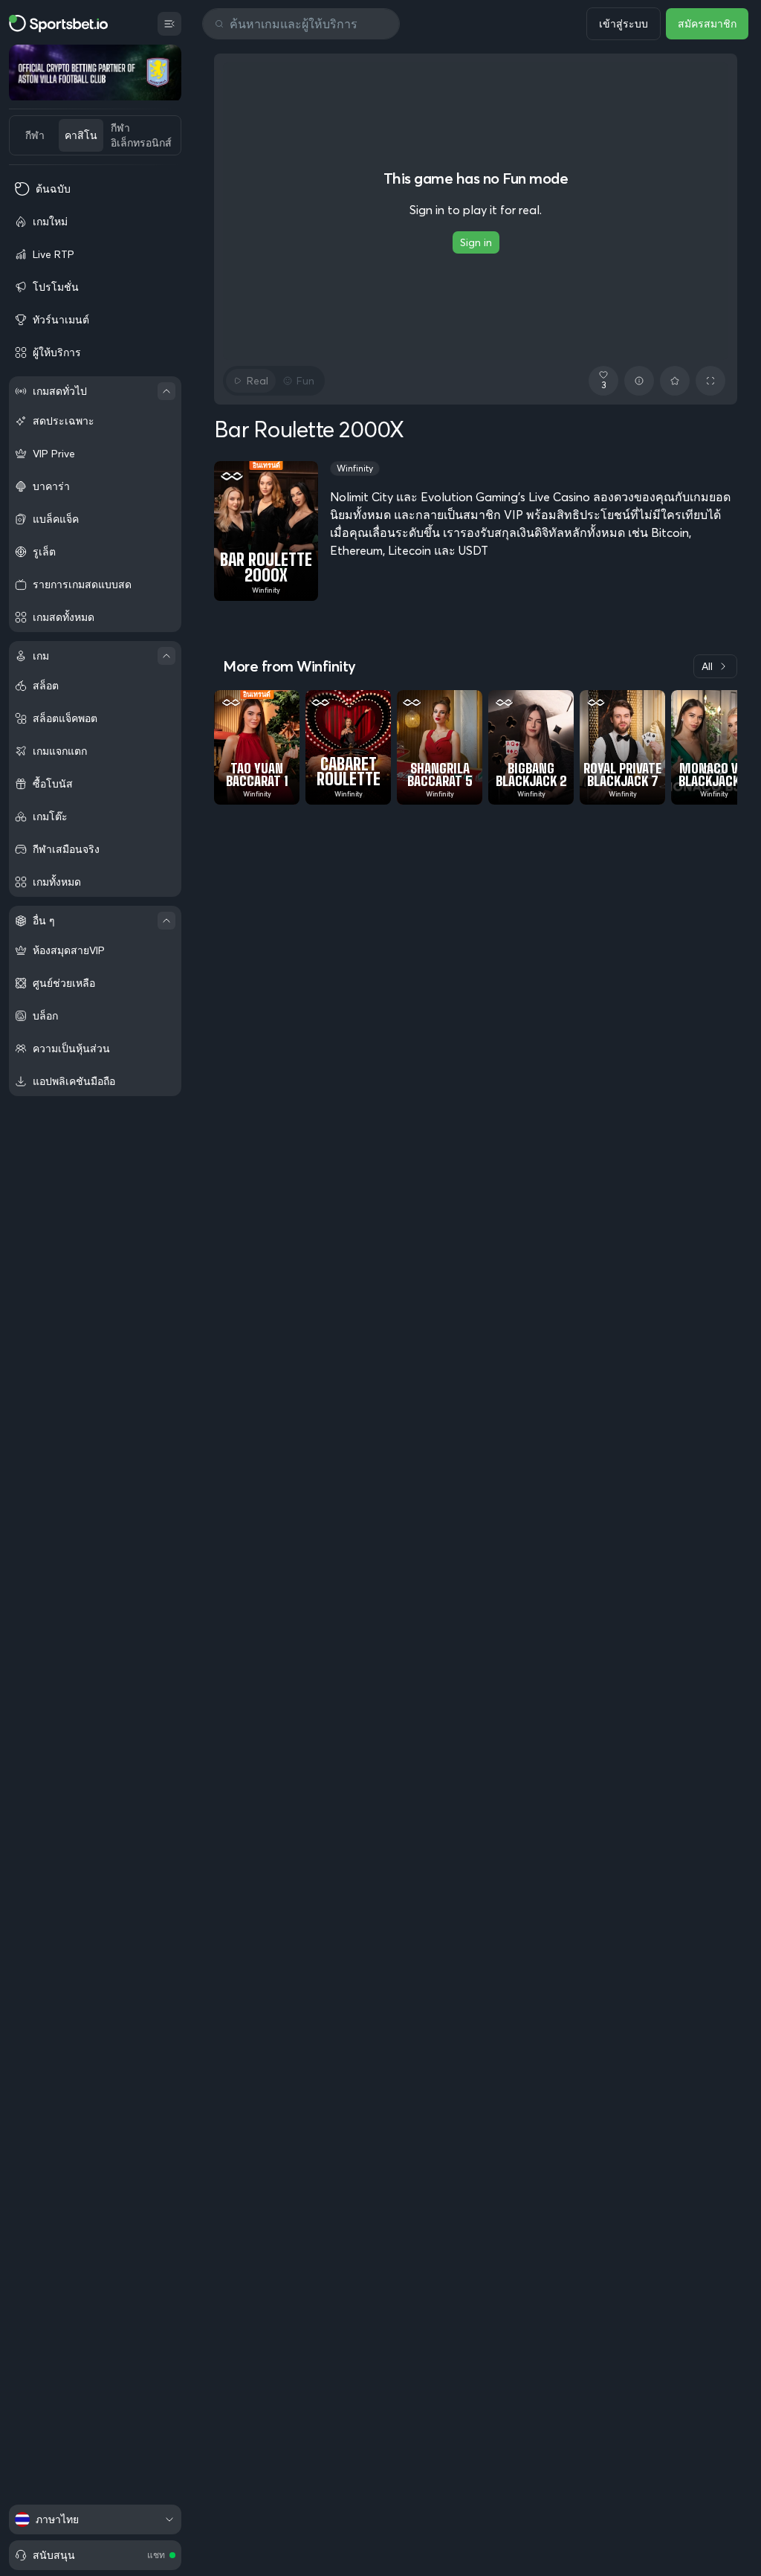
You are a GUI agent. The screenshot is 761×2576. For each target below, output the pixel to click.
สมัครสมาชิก (707, 24)
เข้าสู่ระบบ (624, 24)
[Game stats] (639, 381)
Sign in (476, 242)
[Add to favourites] (675, 381)
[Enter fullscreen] (710, 381)
